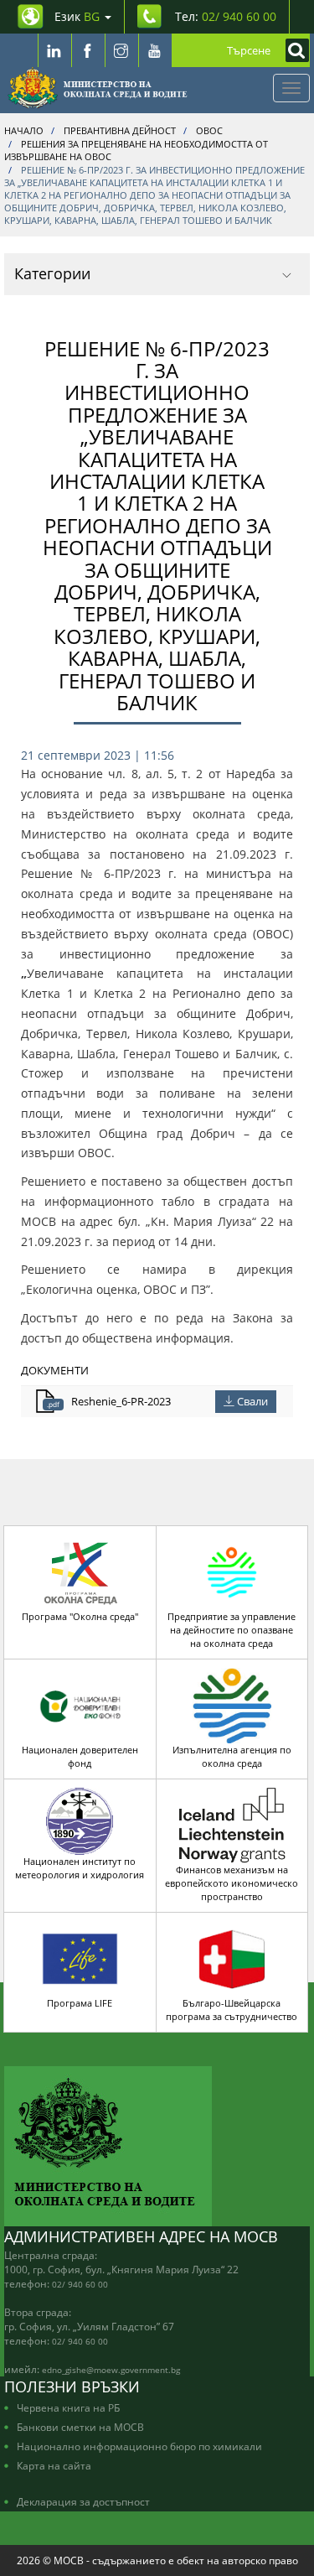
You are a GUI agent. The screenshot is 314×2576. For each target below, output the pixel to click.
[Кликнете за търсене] (293, 50)
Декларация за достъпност (83, 2501)
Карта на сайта (54, 2465)
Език (77, 16)
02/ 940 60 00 (80, 2284)
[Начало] (98, 88)
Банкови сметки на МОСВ (80, 2427)
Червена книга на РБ (68, 2407)
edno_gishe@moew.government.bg (111, 2370)
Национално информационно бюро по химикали (139, 2446)
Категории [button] (52, 273)
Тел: (226, 16)
